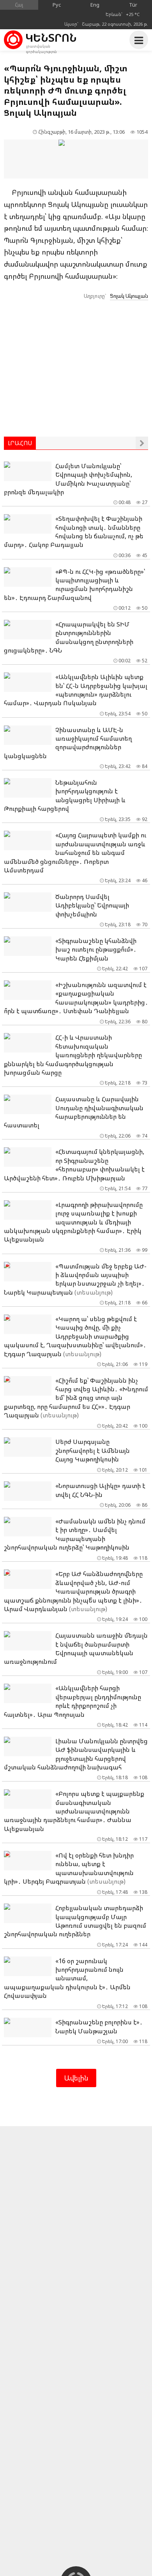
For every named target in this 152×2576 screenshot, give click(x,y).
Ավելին (76, 2078)
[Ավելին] (142, 443)
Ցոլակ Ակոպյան (129, 296)
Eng (95, 5)
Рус (57, 5)
